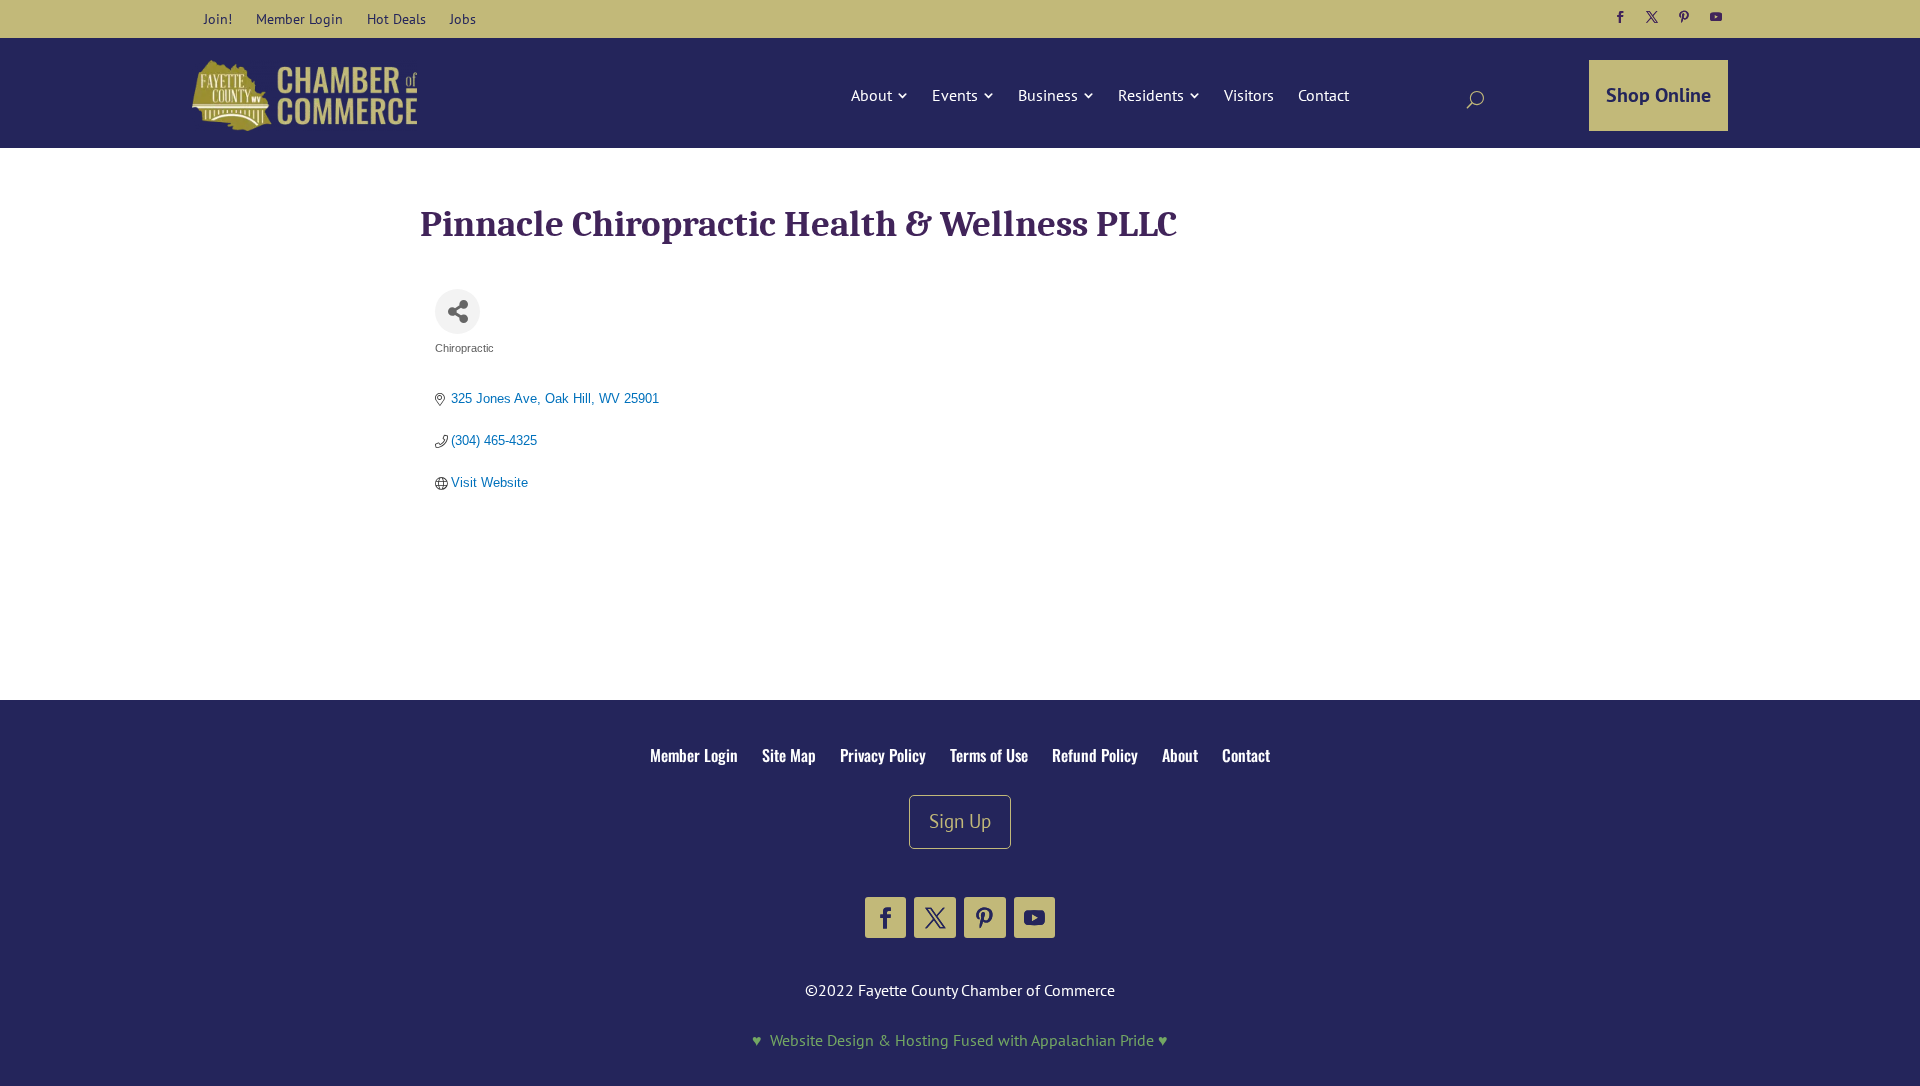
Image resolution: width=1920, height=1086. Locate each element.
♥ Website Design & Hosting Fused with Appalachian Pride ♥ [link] (960, 1040)
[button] (1620, 17)
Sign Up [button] (960, 820)
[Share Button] (457, 311)
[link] (218, 19)
